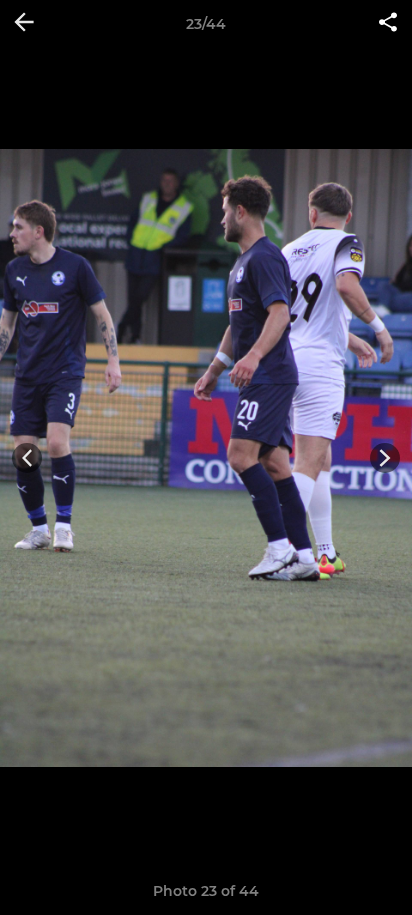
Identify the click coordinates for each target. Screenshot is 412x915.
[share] (388, 24)
